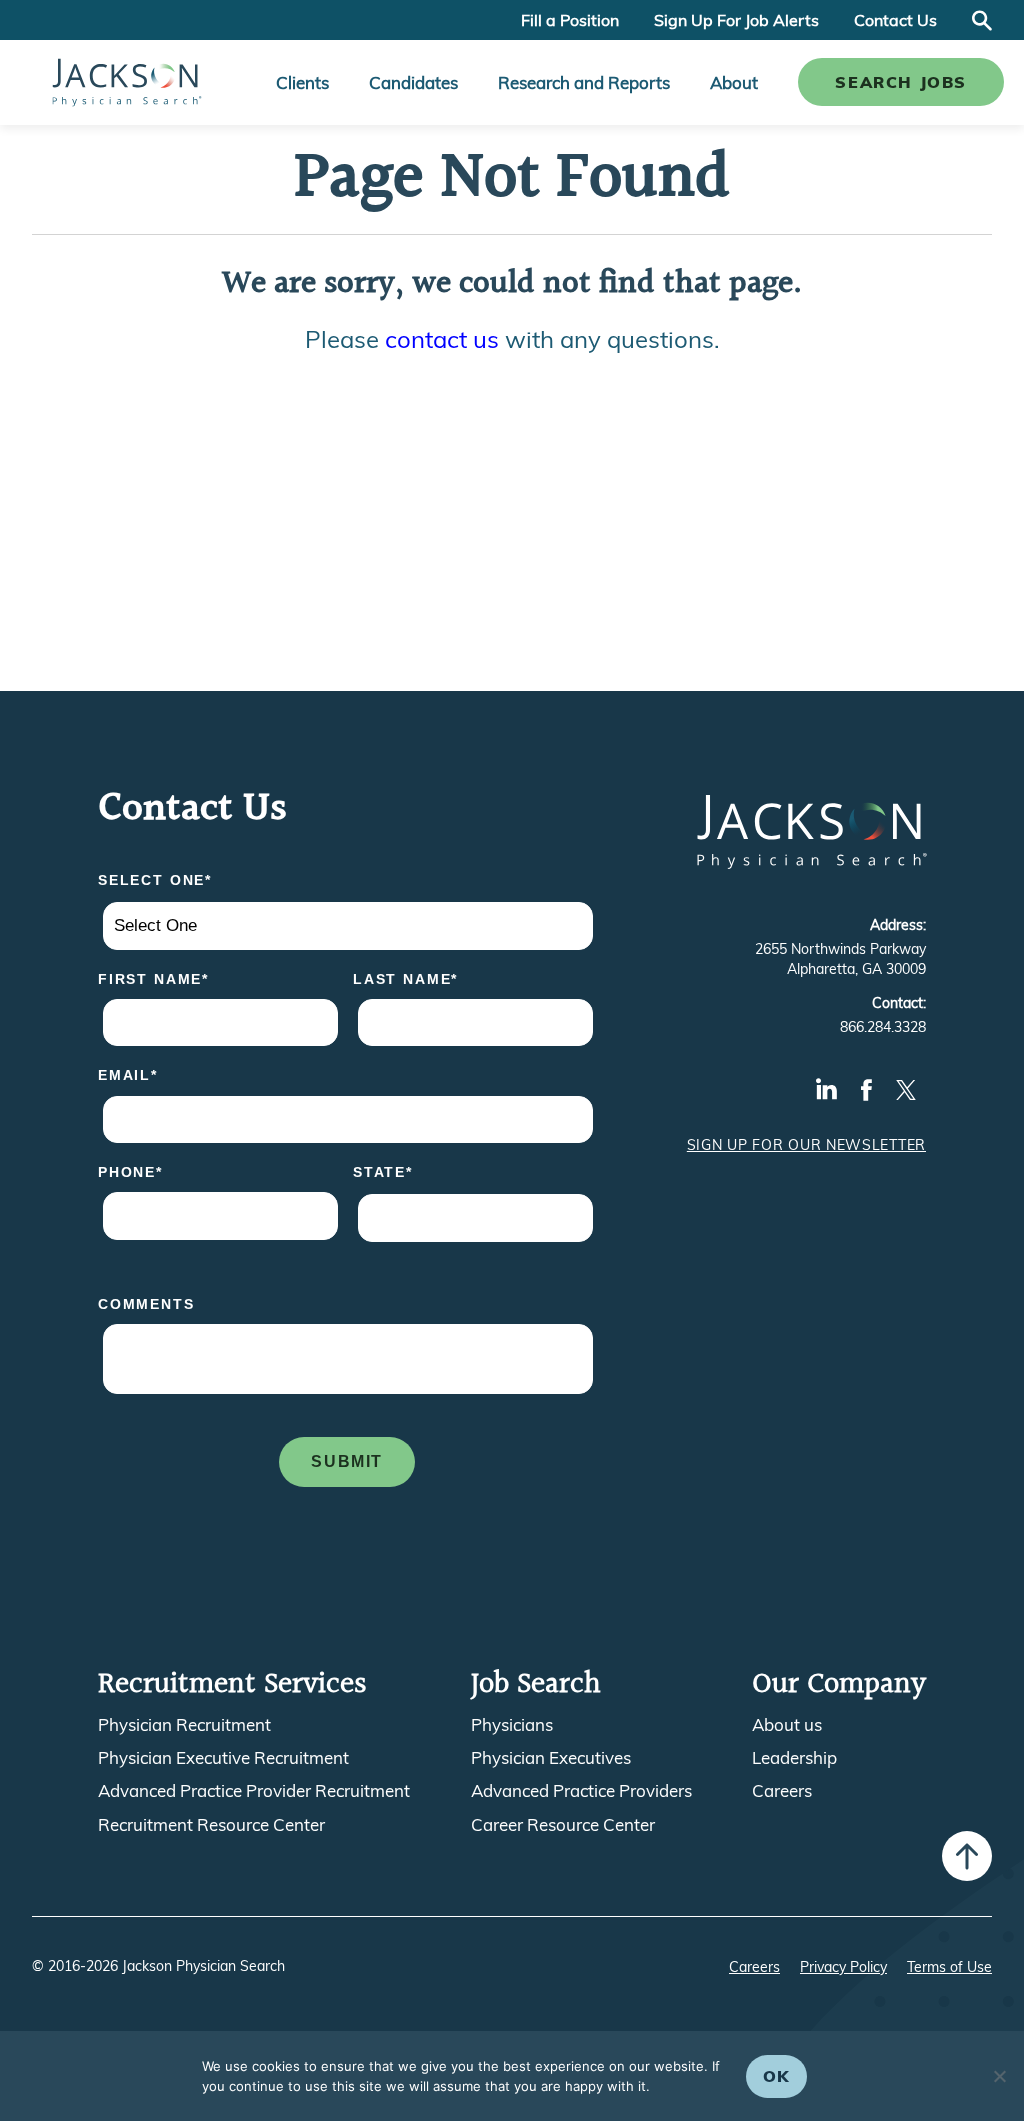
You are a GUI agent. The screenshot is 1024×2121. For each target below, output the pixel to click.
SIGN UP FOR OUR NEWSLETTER (806, 1145)
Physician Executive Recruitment (223, 1758)
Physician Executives (551, 1758)
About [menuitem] (734, 82)
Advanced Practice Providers (581, 1791)
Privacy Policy (843, 1967)
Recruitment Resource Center (211, 1825)
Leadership (794, 1758)
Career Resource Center (563, 1825)
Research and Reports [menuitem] (584, 82)
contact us (442, 339)
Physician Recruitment (184, 1725)
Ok (776, 2076)
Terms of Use (949, 1967)
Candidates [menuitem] (413, 82)
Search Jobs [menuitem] (901, 82)
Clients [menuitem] (302, 82)
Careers (782, 1791)
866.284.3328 (883, 1027)
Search (982, 20)
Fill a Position (570, 20)
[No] (999, 2076)
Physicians (512, 1725)
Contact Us (895, 20)
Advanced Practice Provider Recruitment (254, 1791)
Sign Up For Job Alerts (736, 20)
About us (787, 1725)
